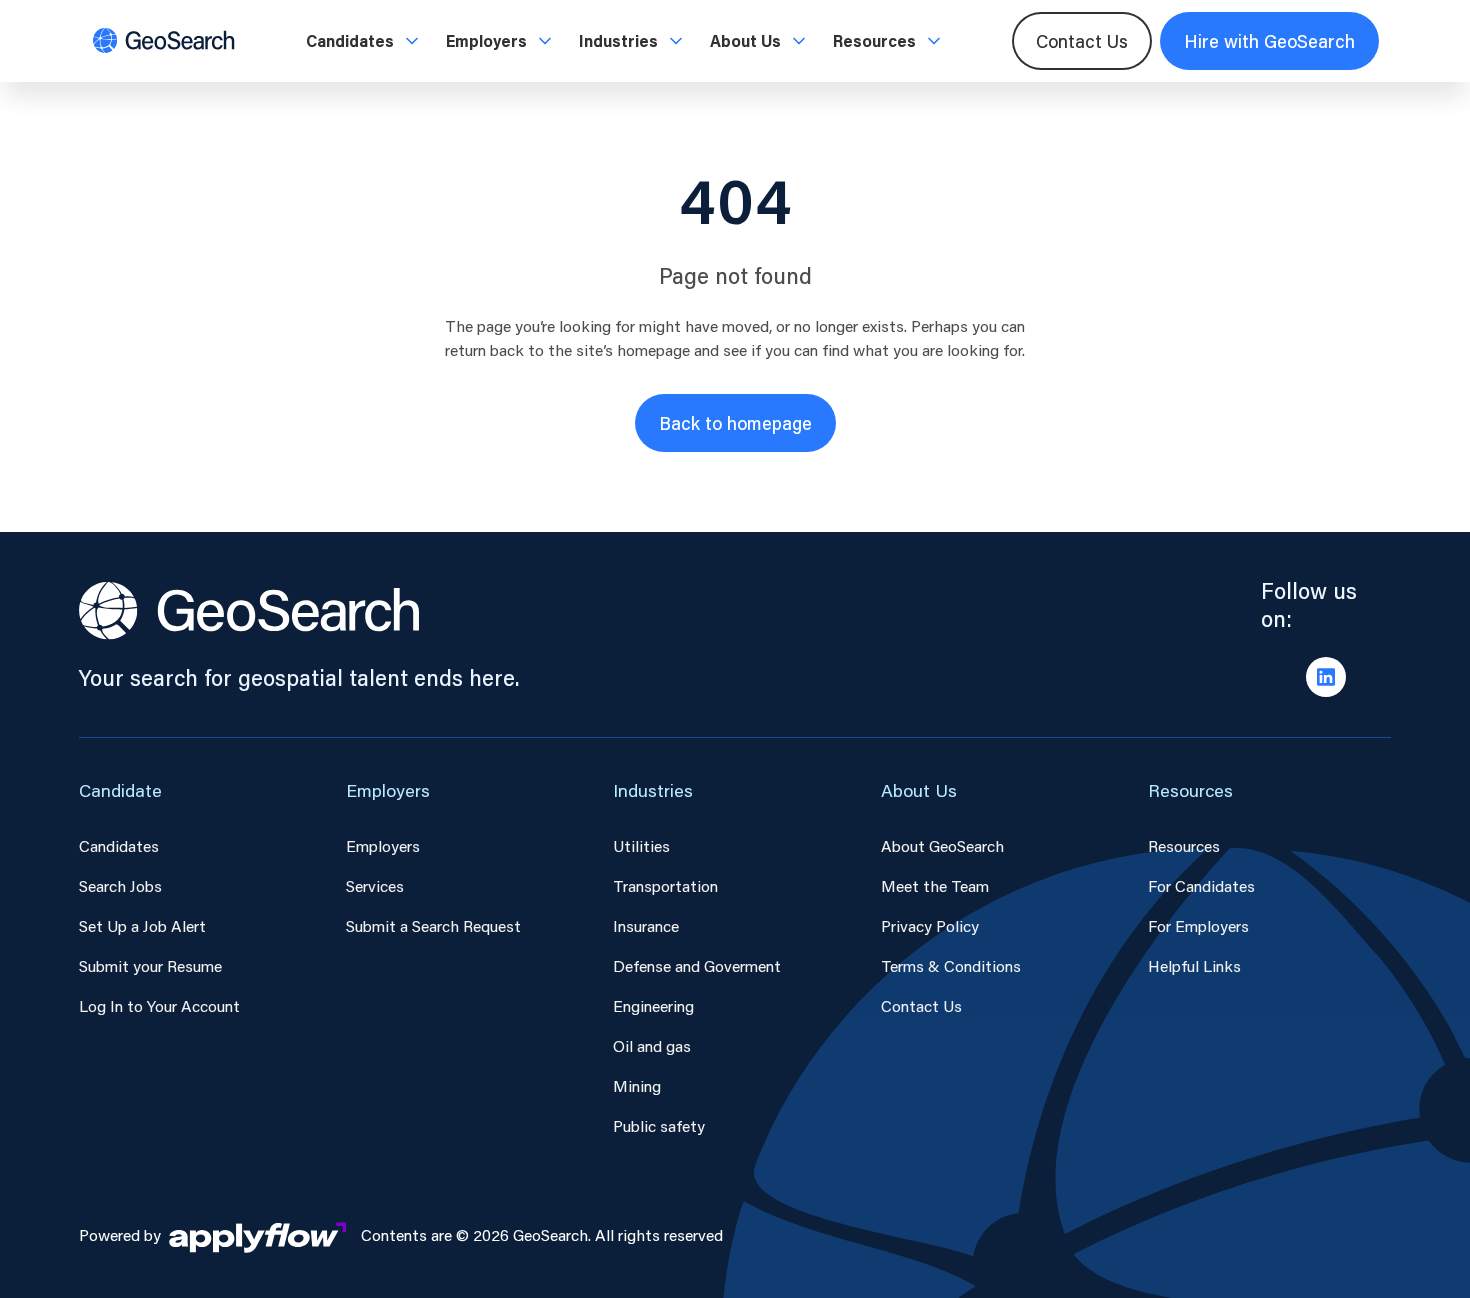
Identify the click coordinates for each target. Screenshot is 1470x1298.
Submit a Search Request (433, 925)
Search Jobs (120, 885)
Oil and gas (652, 1045)
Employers (383, 845)
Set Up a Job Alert (142, 925)
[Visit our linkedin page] (1326, 677)
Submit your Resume (150, 965)
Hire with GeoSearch (1269, 41)
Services (375, 885)
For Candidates (1201, 885)
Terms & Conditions (951, 965)
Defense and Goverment (697, 965)
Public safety (659, 1125)
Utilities (641, 845)
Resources (1184, 845)
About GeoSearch (942, 845)
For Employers (1198, 925)
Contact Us (1082, 41)
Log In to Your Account (159, 1005)
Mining (637, 1085)
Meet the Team (935, 885)
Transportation (665, 885)
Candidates (119, 845)
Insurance (646, 925)
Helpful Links (1194, 965)
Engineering (653, 1005)
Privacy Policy (930, 925)
